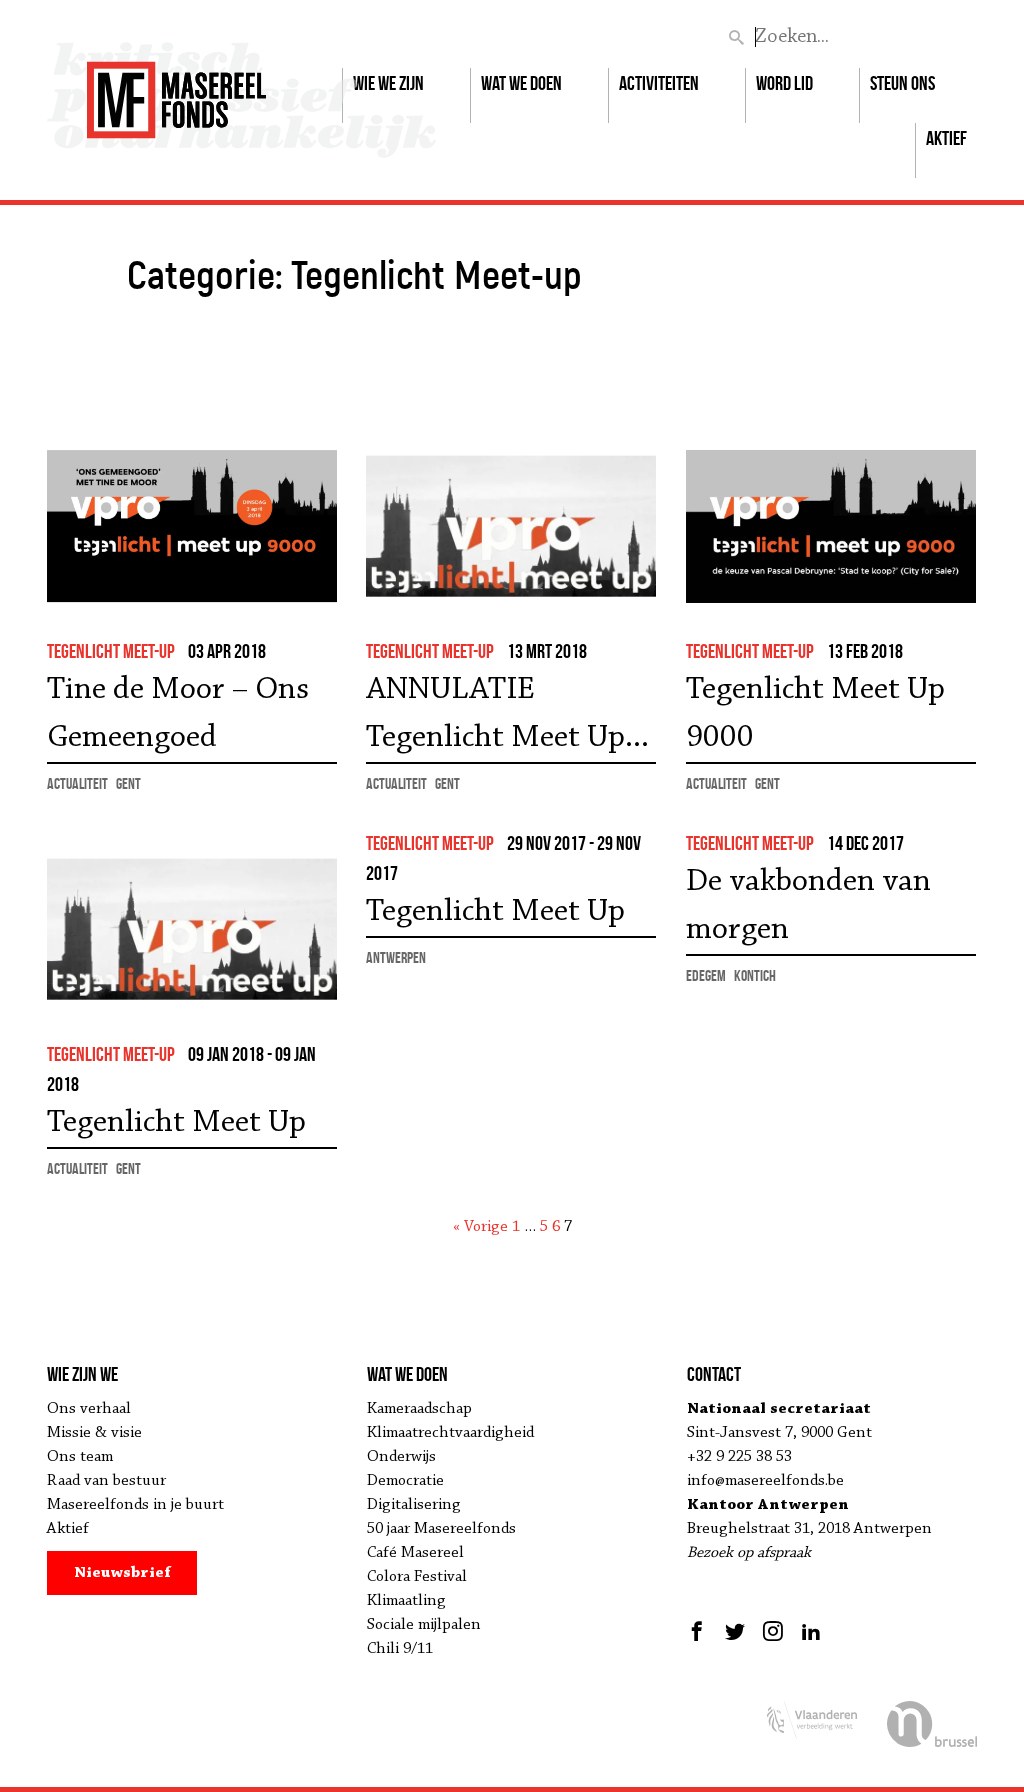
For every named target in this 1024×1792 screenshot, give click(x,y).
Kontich (755, 975)
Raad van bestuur (106, 1481)
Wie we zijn (388, 83)
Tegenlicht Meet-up (111, 651)
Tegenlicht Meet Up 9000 (815, 714)
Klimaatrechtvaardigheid (450, 1433)
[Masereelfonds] (176, 91)
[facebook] (699, 1631)
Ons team (80, 1457)
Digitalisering (414, 1505)
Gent (128, 783)
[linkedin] (811, 1631)
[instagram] (773, 1631)
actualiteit (77, 783)
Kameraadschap (419, 1409)
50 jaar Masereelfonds (441, 1529)
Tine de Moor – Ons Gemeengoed (178, 714)
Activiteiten (659, 83)
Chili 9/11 (400, 1649)
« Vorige (480, 1227)
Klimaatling (406, 1601)
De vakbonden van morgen (808, 906)
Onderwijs (401, 1457)
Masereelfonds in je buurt (135, 1505)
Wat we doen (521, 83)
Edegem (706, 975)
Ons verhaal (89, 1409)
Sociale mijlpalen (424, 1625)
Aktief (946, 138)
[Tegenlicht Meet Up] (192, 929)
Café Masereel (415, 1553)
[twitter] (735, 1631)
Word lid (784, 83)
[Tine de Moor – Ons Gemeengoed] (192, 526)
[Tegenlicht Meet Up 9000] (831, 526)
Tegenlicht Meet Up (176, 1123)
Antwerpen (396, 957)
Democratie (405, 1481)
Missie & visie (94, 1433)
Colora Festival (417, 1577)
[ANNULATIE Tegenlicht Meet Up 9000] (511, 526)
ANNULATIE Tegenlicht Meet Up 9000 (495, 718)
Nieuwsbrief (122, 1573)
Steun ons (902, 83)
